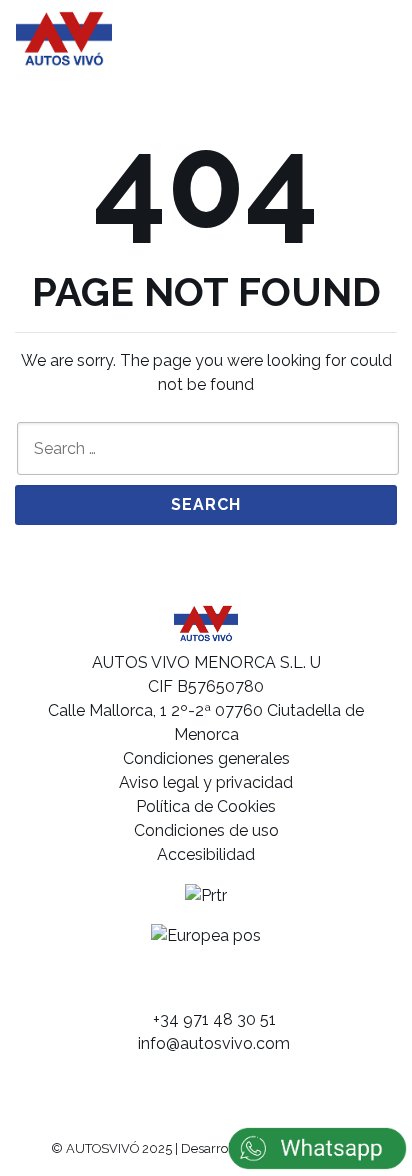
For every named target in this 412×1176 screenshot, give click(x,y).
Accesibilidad (206, 854)
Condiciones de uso (206, 830)
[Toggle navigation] (369, 38)
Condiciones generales (206, 758)
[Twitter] (245, 985)
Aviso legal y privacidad (206, 782)
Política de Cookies (206, 806)
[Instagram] (206, 985)
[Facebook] (167, 985)
